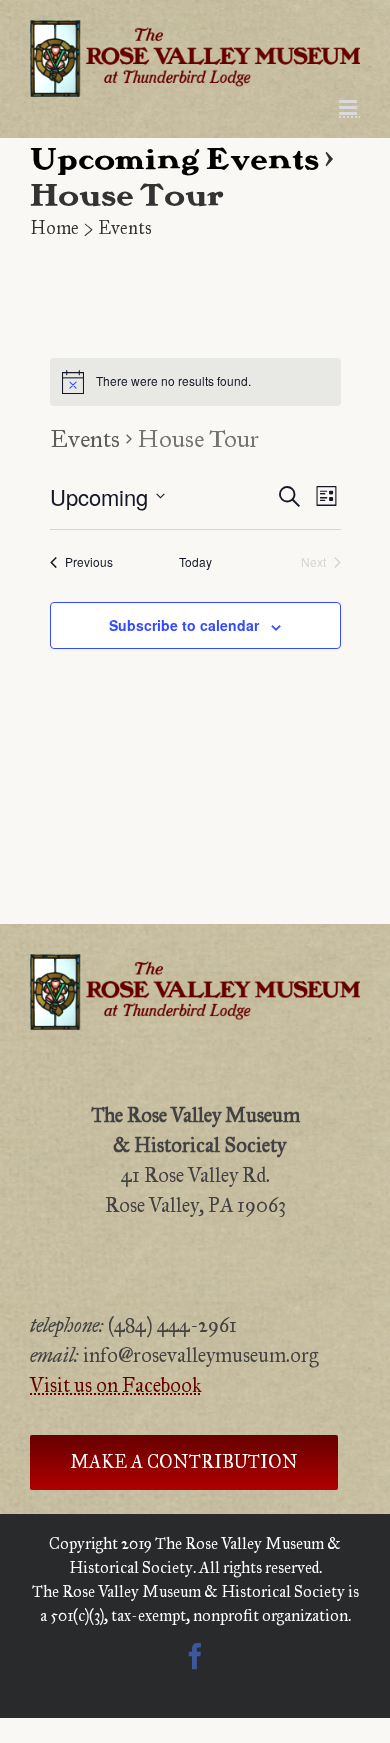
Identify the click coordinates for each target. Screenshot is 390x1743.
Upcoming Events (174, 161)
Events (85, 439)
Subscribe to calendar (184, 625)
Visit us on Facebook (116, 1385)
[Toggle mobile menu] (349, 107)
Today (195, 562)
